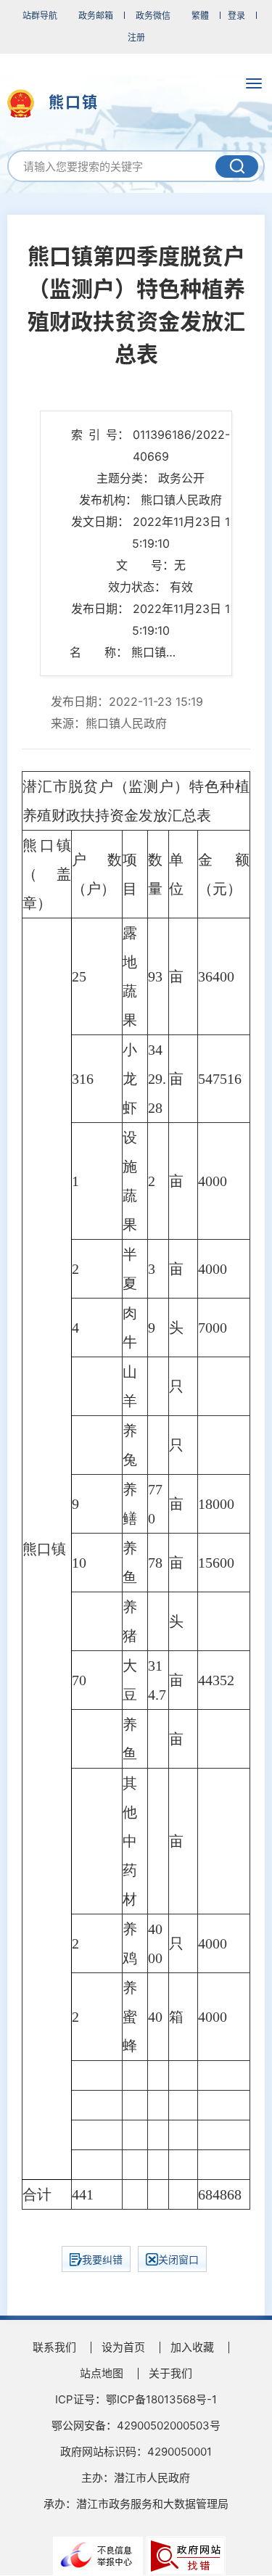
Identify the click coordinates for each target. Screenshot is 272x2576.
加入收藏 (192, 2347)
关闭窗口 (178, 2259)
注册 (136, 37)
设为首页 (123, 2347)
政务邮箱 (96, 16)
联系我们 (54, 2347)
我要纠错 (102, 2259)
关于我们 (170, 2373)
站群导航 (40, 16)
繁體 (200, 16)
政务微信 (153, 16)
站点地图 (102, 2373)
